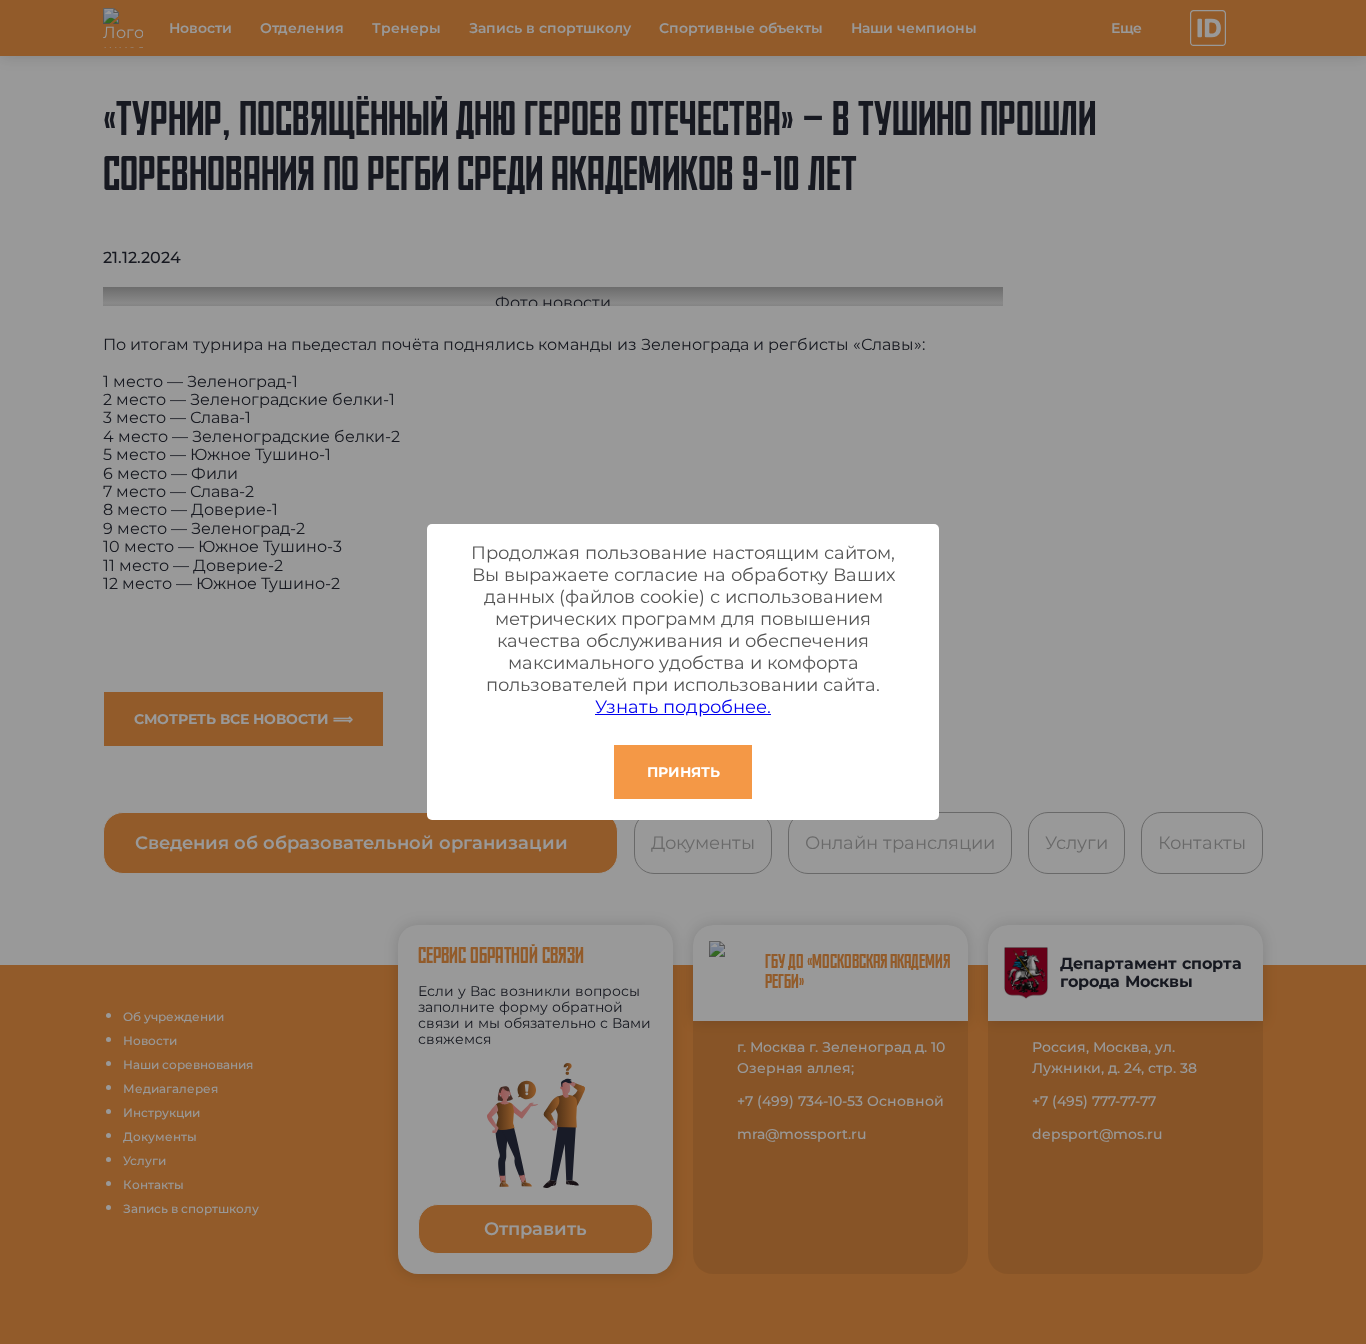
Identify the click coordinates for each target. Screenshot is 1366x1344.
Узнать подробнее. (683, 707)
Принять (683, 772)
